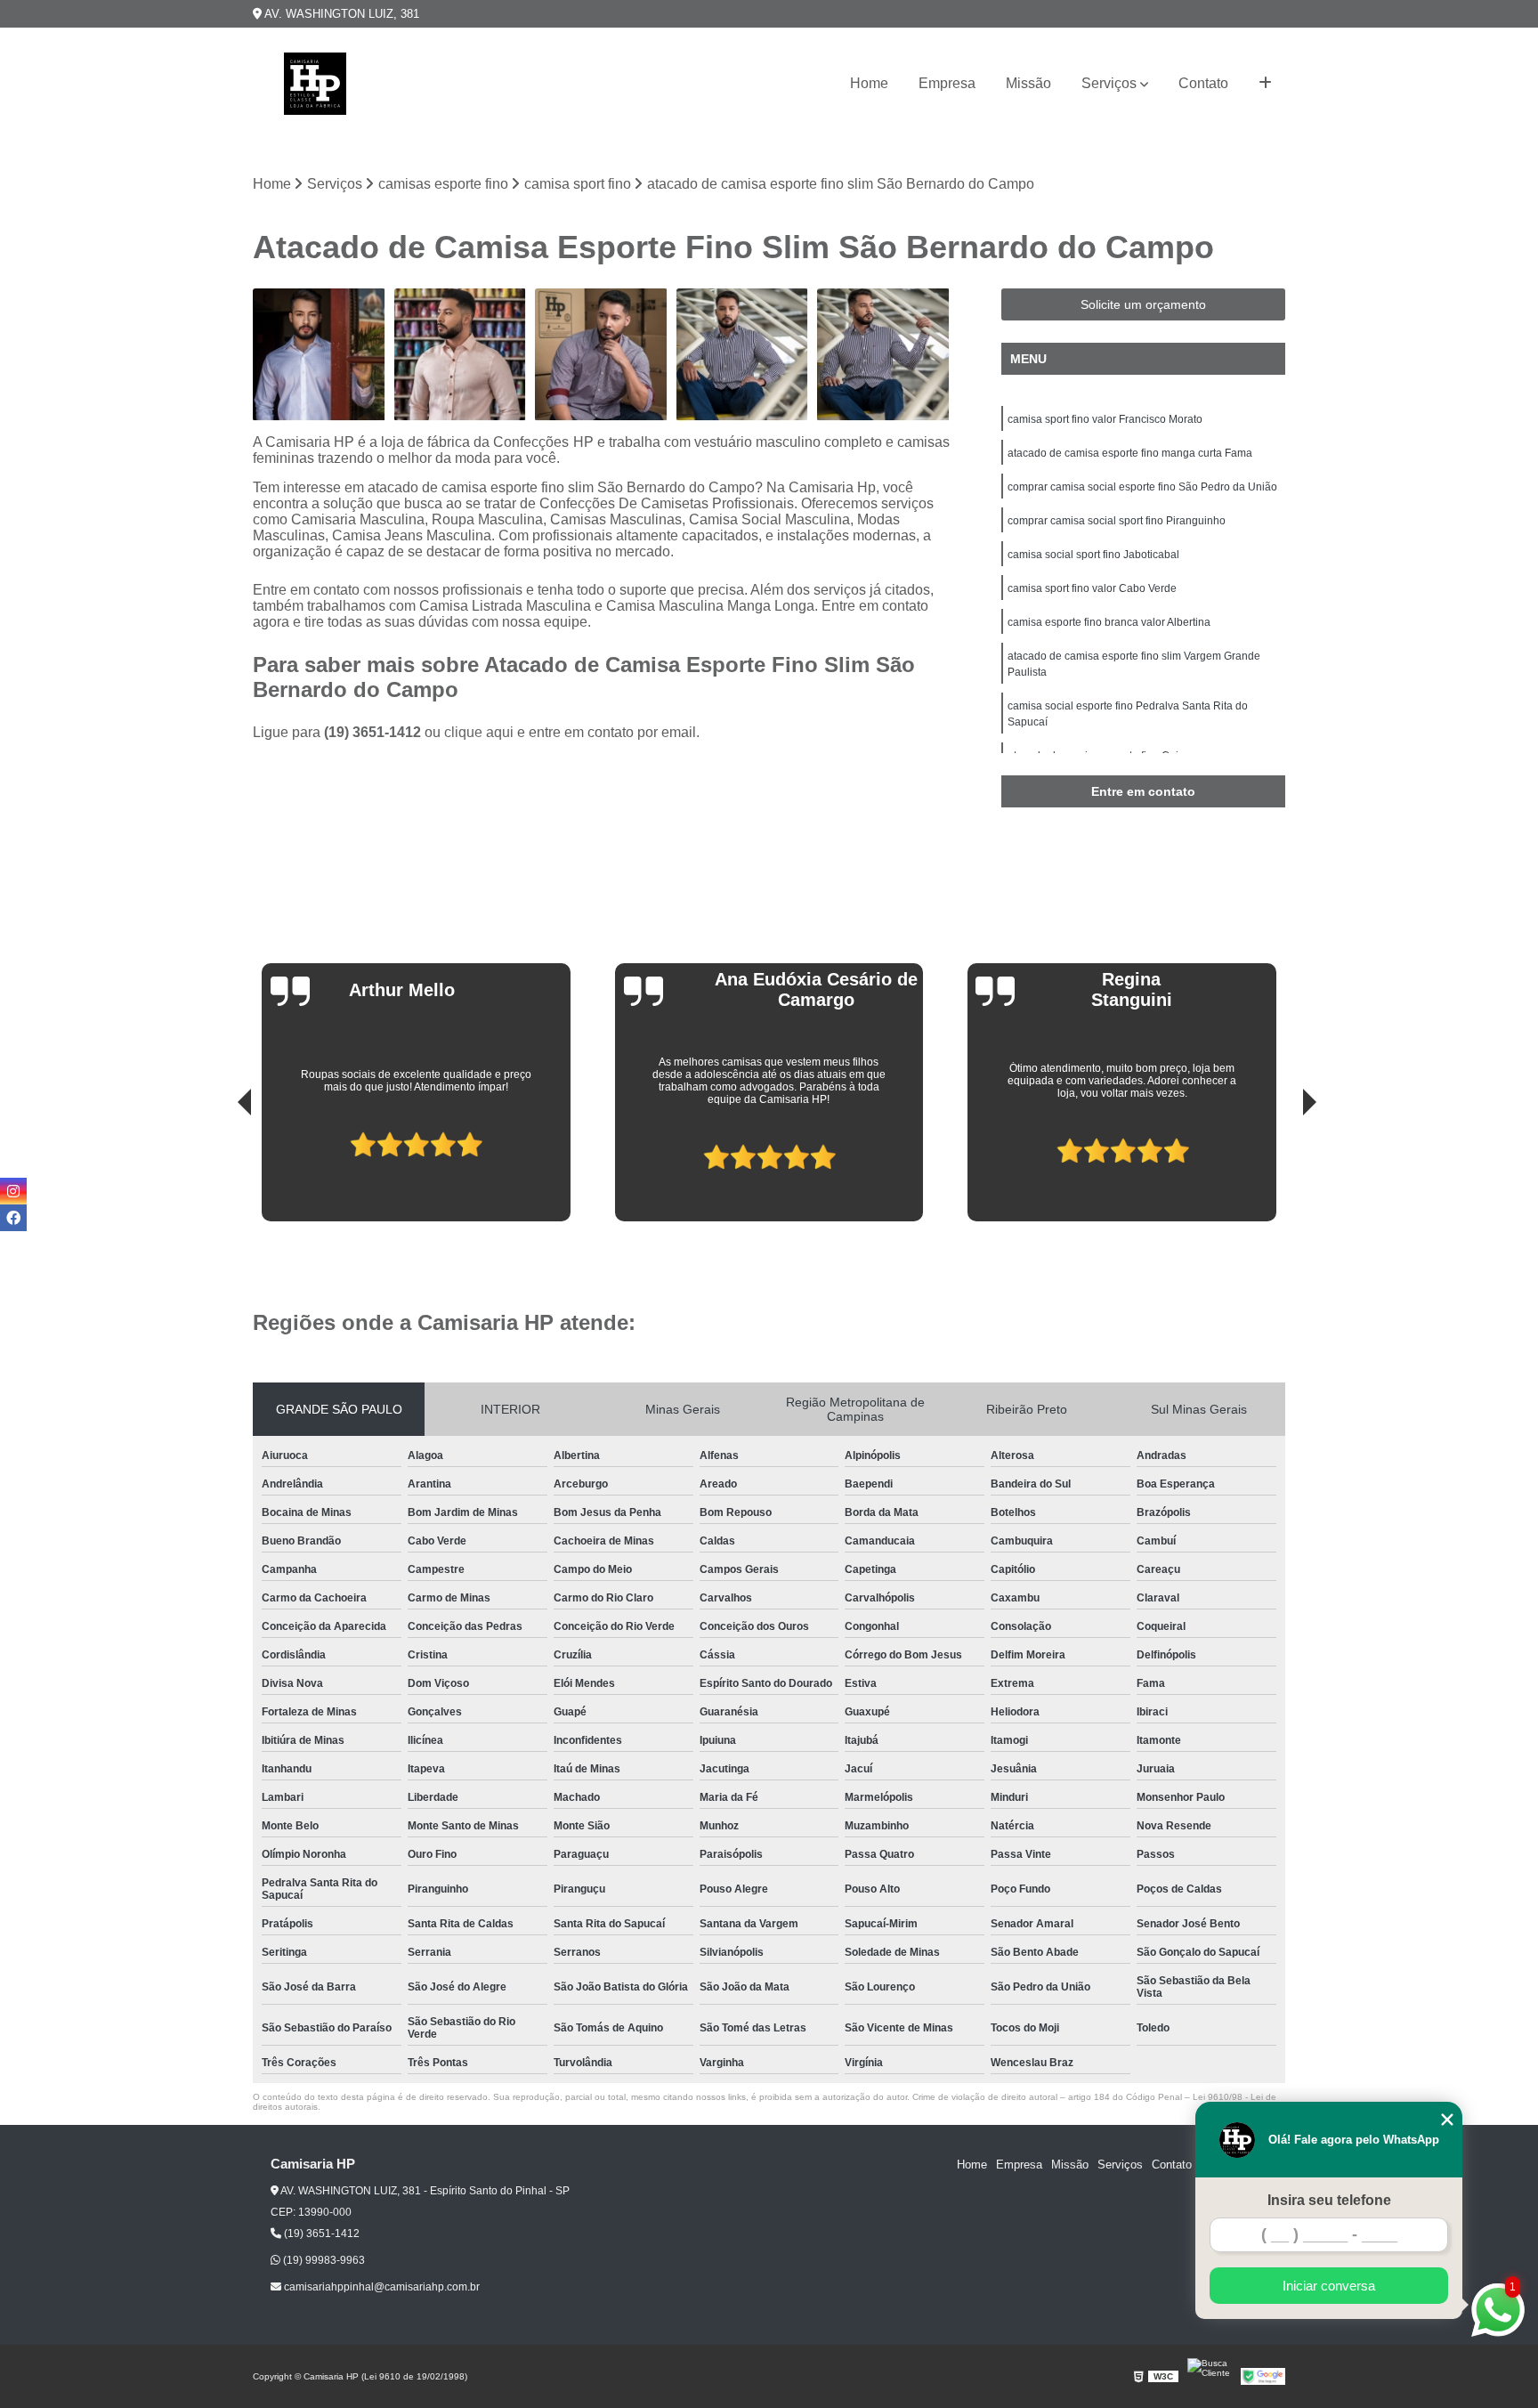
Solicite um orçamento (1143, 304)
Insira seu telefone (1329, 2200)
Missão (1028, 83)
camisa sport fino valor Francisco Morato (1105, 419)
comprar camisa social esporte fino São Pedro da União (1142, 487)
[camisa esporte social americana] (319, 355)
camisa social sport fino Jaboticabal (1093, 555)
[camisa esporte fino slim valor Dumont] (743, 355)
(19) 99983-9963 (323, 2260)
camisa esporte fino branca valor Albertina (1109, 622)
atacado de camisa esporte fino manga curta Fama (1130, 453)
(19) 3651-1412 (374, 732)
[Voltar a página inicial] (315, 84)
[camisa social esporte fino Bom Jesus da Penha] (601, 355)
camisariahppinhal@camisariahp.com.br (380, 2287)
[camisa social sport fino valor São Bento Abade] (883, 355)
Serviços (1109, 83)
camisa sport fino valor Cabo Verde (1092, 588)
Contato (1203, 83)
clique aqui (479, 732)
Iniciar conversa (1329, 2286)
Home (869, 83)
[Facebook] (13, 1218)
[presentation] (220, 1171)
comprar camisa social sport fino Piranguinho (1117, 521)
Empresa (947, 83)
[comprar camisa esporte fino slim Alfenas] (461, 355)
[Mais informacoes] (1265, 84)
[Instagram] (13, 1191)
